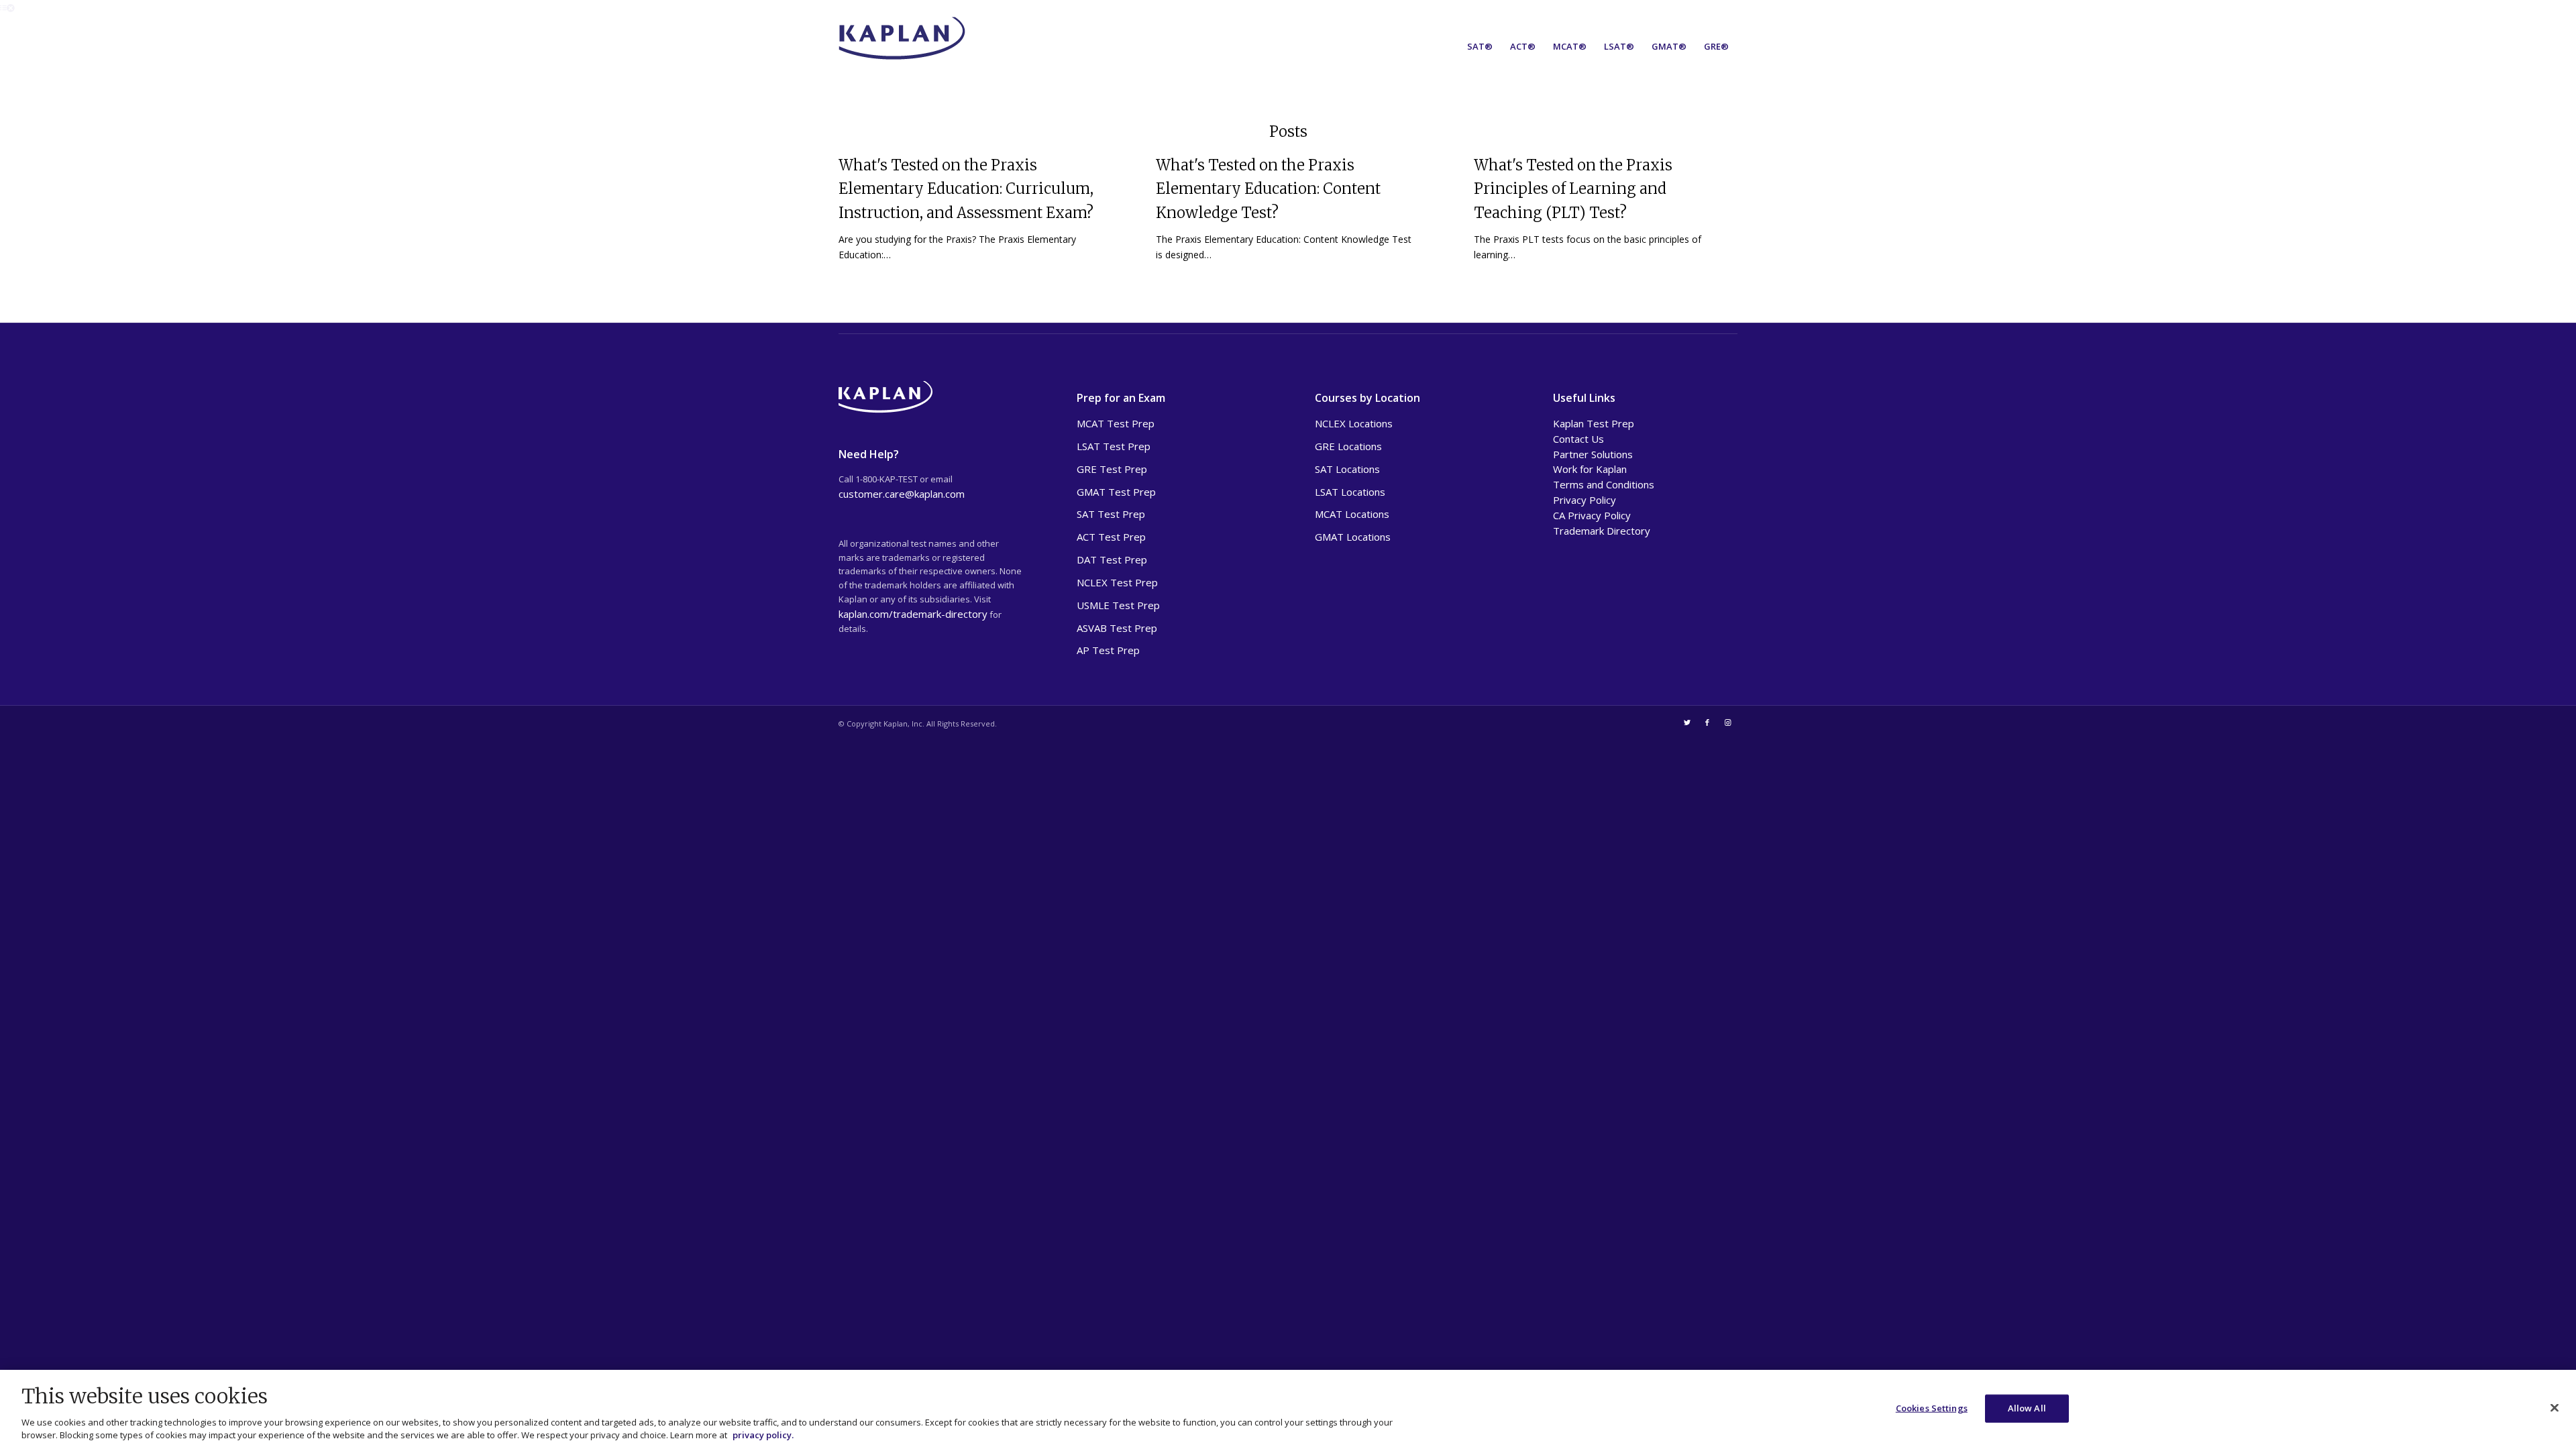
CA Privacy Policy (1592, 515)
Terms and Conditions (1604, 484)
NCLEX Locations (1354, 423)
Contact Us (1578, 439)
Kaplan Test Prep (1594, 423)
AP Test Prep (1108, 650)
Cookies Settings (1932, 1408)
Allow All (2027, 1408)
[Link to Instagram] (1727, 722)
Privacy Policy (1585, 500)
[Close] (2555, 1407)
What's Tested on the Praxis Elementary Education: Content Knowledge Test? (1268, 189)
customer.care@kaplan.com (902, 494)
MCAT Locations (1352, 514)
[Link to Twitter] (1687, 722)
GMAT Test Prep (1116, 492)
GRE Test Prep (1112, 469)
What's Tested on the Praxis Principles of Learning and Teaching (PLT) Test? (1573, 189)
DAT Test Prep (1112, 559)
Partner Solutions (1593, 454)
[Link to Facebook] (1707, 722)
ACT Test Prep (1111, 537)
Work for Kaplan (1590, 469)
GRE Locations (1348, 446)
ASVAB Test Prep (1117, 628)
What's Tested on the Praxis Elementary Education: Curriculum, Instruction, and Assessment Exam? (966, 189)
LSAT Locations (1350, 492)
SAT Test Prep (1111, 514)
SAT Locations (1347, 469)
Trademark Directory (1602, 531)
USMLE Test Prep (1118, 605)
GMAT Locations (1353, 537)
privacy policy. (763, 1435)
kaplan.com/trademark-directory (913, 614)
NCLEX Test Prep (1117, 582)
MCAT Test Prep (1116, 423)
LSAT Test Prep (1114, 446)
